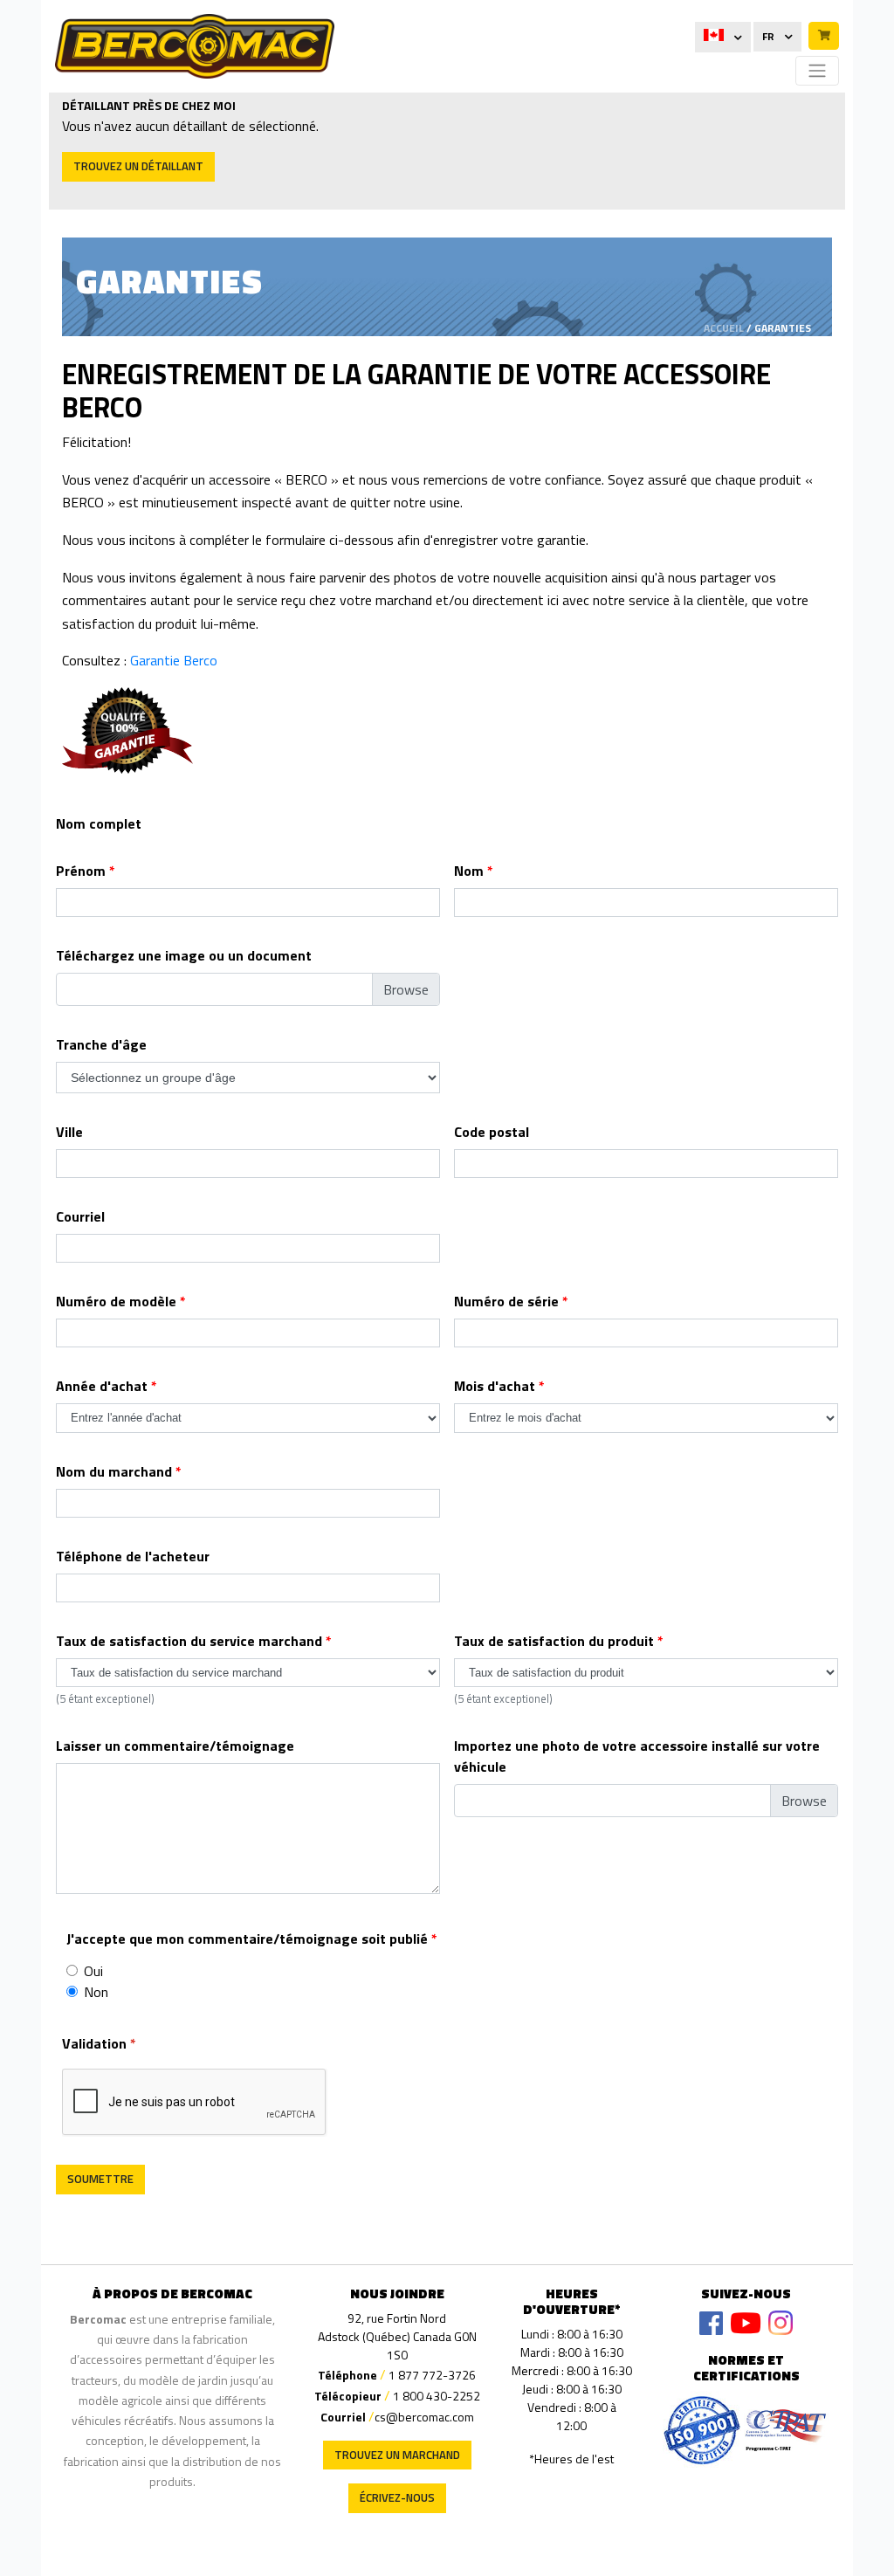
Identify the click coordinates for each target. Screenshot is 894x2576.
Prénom (81, 871)
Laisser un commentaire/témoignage (175, 1746)
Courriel (80, 1216)
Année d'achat (102, 1386)
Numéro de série (506, 1301)
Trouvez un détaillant (138, 166)
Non (96, 1992)
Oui (93, 1971)
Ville (69, 1132)
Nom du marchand (114, 1471)
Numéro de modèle (116, 1301)
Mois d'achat (495, 1386)
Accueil (724, 328)
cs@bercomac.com (424, 2417)
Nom (469, 871)
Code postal (492, 1132)
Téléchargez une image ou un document (184, 955)
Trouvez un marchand (397, 2455)
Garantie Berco (174, 660)
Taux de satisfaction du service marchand (189, 1641)
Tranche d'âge (101, 1044)
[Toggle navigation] (817, 71)
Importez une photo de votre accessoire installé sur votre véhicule (637, 1756)
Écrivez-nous (397, 2497)
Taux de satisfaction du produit (554, 1641)
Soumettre (100, 2179)
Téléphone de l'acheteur (133, 1556)
